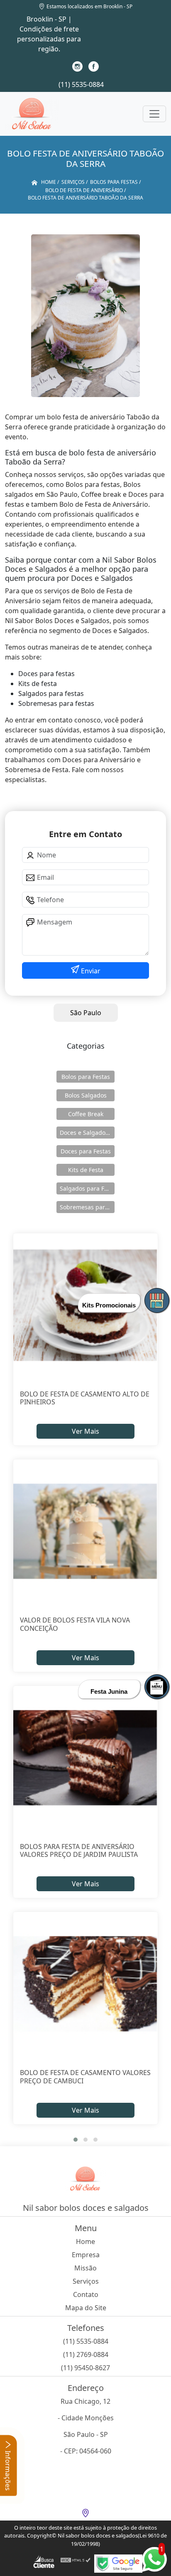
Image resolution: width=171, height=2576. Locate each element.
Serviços (86, 2281)
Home (85, 2241)
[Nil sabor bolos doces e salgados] (32, 114)
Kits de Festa (86, 1170)
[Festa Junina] (157, 1687)
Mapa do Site (86, 2308)
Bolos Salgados (86, 1095)
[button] (76, 2140)
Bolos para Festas (86, 1077)
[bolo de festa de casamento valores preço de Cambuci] (85, 1984)
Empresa (86, 2255)
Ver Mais (85, 1431)
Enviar (90, 971)
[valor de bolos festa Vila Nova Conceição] (85, 1531)
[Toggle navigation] (154, 114)
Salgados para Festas (87, 1188)
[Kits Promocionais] (157, 1300)
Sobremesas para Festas (87, 1207)
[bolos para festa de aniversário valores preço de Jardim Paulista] (85, 1758)
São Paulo (86, 1013)
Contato (86, 2294)
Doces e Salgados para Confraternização (87, 1133)
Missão (85, 2268)
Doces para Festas (86, 1151)
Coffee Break (86, 1114)
